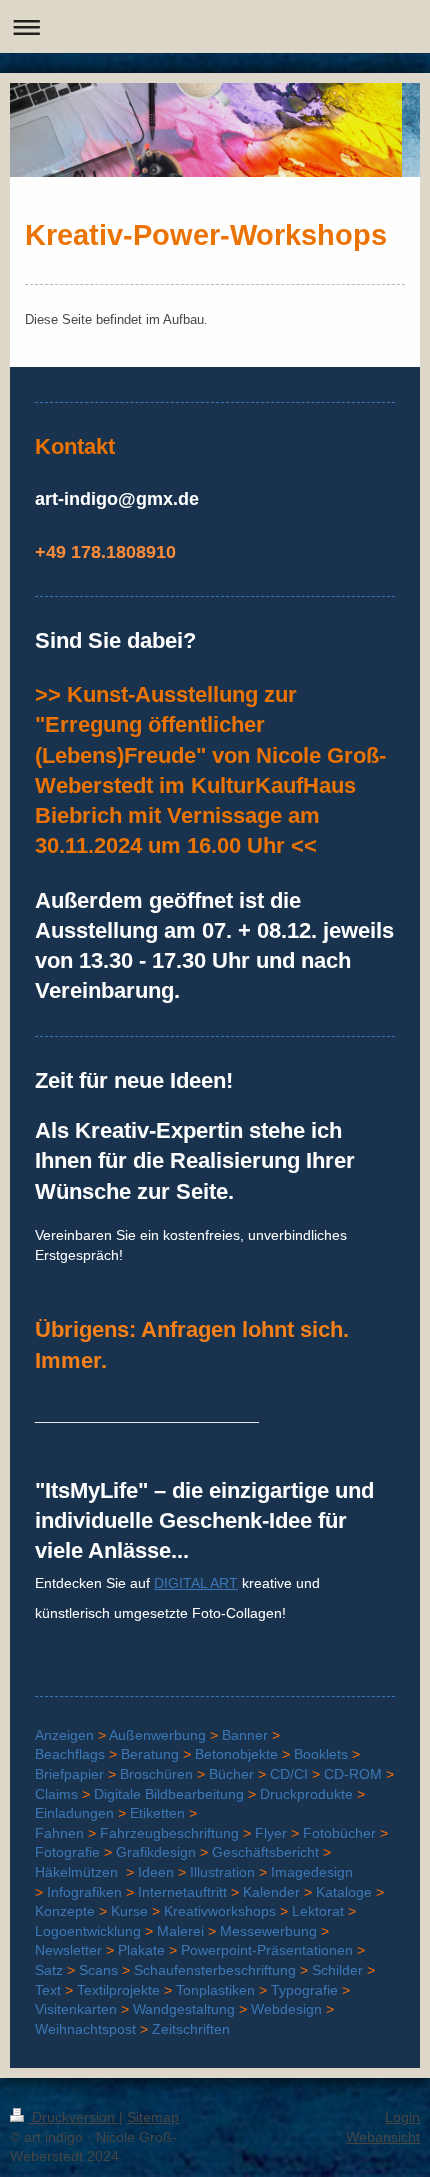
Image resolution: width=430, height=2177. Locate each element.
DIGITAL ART (196, 1583)
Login (402, 2117)
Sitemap (153, 2117)
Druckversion (73, 2117)
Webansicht (383, 2137)
